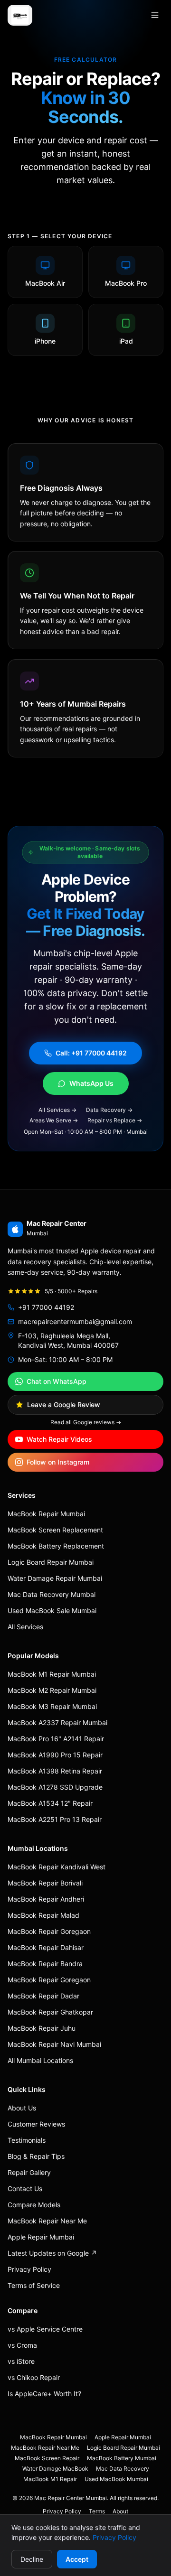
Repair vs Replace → (115, 1120)
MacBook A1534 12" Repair (50, 1803)
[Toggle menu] (155, 15)
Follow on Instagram (58, 1462)
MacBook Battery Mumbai (122, 2458)
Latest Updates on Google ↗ (52, 2253)
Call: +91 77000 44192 (91, 1053)
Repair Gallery (29, 2172)
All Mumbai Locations (40, 2060)
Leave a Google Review (64, 1405)
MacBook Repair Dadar (43, 1996)
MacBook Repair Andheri (46, 1899)
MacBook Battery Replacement (56, 1546)
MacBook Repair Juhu (42, 2028)
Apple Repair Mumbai (41, 2237)
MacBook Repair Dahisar (46, 1947)
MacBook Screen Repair (47, 2458)
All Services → (57, 1110)
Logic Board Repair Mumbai (51, 1562)
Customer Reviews (36, 2124)
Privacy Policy (114, 2537)
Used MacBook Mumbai (116, 2479)
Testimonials (27, 2140)
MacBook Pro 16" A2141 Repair (56, 1739)
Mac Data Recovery (123, 2469)
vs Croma (22, 2345)
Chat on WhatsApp (57, 1381)
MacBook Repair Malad (43, 1915)
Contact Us (25, 2189)
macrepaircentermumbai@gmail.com (75, 1321)
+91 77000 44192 (46, 1307)
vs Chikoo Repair (34, 2377)
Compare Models (34, 2205)
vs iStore (21, 2361)
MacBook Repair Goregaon (49, 1931)
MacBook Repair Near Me (47, 2221)
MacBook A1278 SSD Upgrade (55, 1787)
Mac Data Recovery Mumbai (52, 1594)
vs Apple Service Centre (45, 2329)
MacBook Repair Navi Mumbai (54, 2044)
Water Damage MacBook (55, 2469)
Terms (97, 2511)
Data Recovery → (109, 1110)
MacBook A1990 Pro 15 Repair (55, 1755)
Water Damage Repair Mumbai (55, 1578)
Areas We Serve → (54, 1120)
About (120, 2511)
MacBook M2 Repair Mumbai (52, 1690)
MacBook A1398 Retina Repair (55, 1771)
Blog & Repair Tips (36, 2156)
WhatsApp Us (91, 1083)
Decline (32, 2559)
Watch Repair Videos (59, 1439)
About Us (22, 2108)
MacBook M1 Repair (50, 2479)
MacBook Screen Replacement (55, 1530)
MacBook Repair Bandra (45, 1964)
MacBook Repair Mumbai (46, 1514)
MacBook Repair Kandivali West (57, 1867)
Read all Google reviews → (86, 1422)
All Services (25, 1627)
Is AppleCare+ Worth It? (44, 2394)
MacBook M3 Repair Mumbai (52, 1706)
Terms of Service (34, 2285)
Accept (77, 2559)
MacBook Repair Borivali (45, 1883)
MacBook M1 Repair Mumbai (52, 1674)
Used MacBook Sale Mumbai (52, 1610)
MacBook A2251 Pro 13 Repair (55, 1819)
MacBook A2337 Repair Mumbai (57, 1722)
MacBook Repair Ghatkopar (50, 2012)
